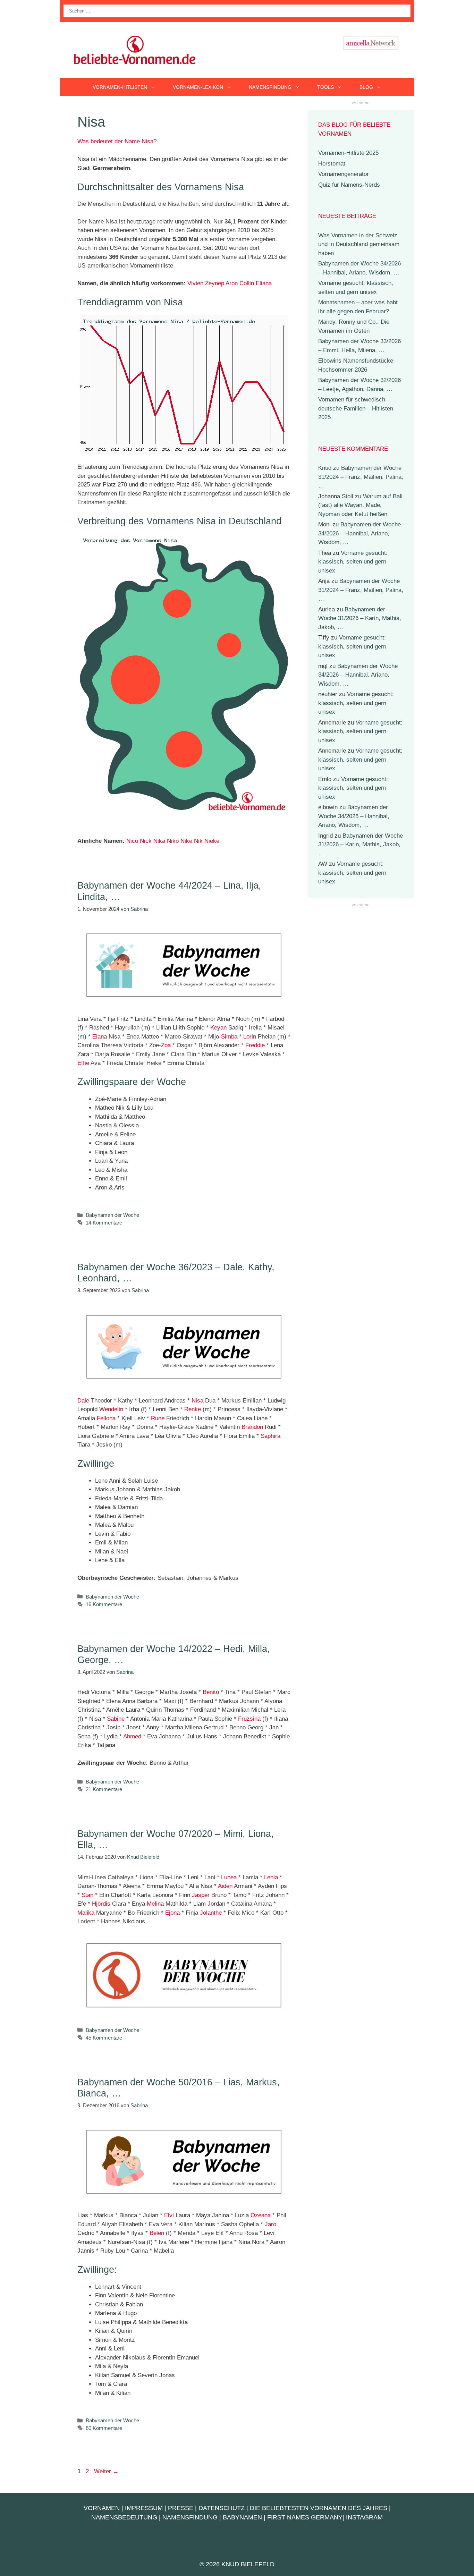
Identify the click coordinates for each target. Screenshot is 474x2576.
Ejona (172, 1913)
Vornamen (102, 2508)
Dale (83, 1401)
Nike (186, 841)
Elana (100, 1037)
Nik (198, 841)
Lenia (271, 1877)
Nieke (212, 841)
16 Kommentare (104, 1604)
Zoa (166, 1045)
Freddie (255, 1045)
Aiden (225, 1886)
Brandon (252, 1427)
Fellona (106, 1418)
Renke (193, 1409)
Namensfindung (270, 87)
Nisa (197, 1401)
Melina (155, 1904)
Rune (158, 1418)
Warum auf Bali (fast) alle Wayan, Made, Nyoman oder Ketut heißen (360, 505)
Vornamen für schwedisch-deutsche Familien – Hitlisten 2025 (356, 408)
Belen (157, 2233)
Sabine (116, 1719)
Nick (146, 841)
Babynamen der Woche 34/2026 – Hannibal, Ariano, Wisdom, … (359, 533)
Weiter (106, 2471)
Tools (325, 87)
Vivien (195, 283)
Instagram (364, 2517)
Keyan (218, 1028)
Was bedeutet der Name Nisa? (117, 141)
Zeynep (215, 283)
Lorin (250, 1037)
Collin (247, 283)
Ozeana (261, 2215)
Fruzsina (249, 1719)
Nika (159, 841)
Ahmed (132, 1736)
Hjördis (101, 1904)
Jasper (201, 1895)
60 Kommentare (104, 2428)
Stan (87, 1895)
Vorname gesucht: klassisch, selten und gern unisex (353, 562)
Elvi (169, 2215)
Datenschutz (222, 2508)
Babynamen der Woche (112, 1215)
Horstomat (332, 164)
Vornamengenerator (344, 174)
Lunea (229, 1877)
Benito (211, 1692)
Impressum (144, 2508)
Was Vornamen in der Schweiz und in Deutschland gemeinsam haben (359, 244)
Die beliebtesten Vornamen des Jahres (319, 2508)
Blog (366, 87)
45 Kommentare (104, 2038)
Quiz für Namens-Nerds (349, 185)
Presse (181, 2508)
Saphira (270, 1436)
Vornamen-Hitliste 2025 (348, 153)
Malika (86, 1913)
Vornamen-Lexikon (198, 87)
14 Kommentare (104, 1223)
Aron (232, 283)
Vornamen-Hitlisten (120, 87)
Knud (325, 468)
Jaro (270, 2224)
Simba (229, 1037)
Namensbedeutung (124, 2517)
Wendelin (111, 1409)
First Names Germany (305, 2517)
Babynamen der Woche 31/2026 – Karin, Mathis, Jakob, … (360, 618)
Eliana (264, 283)
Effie (83, 1063)
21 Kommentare (104, 1789)
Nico (132, 841)
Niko (173, 841)
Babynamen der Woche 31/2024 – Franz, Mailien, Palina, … (361, 477)
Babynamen (242, 2517)
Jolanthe (211, 1913)
